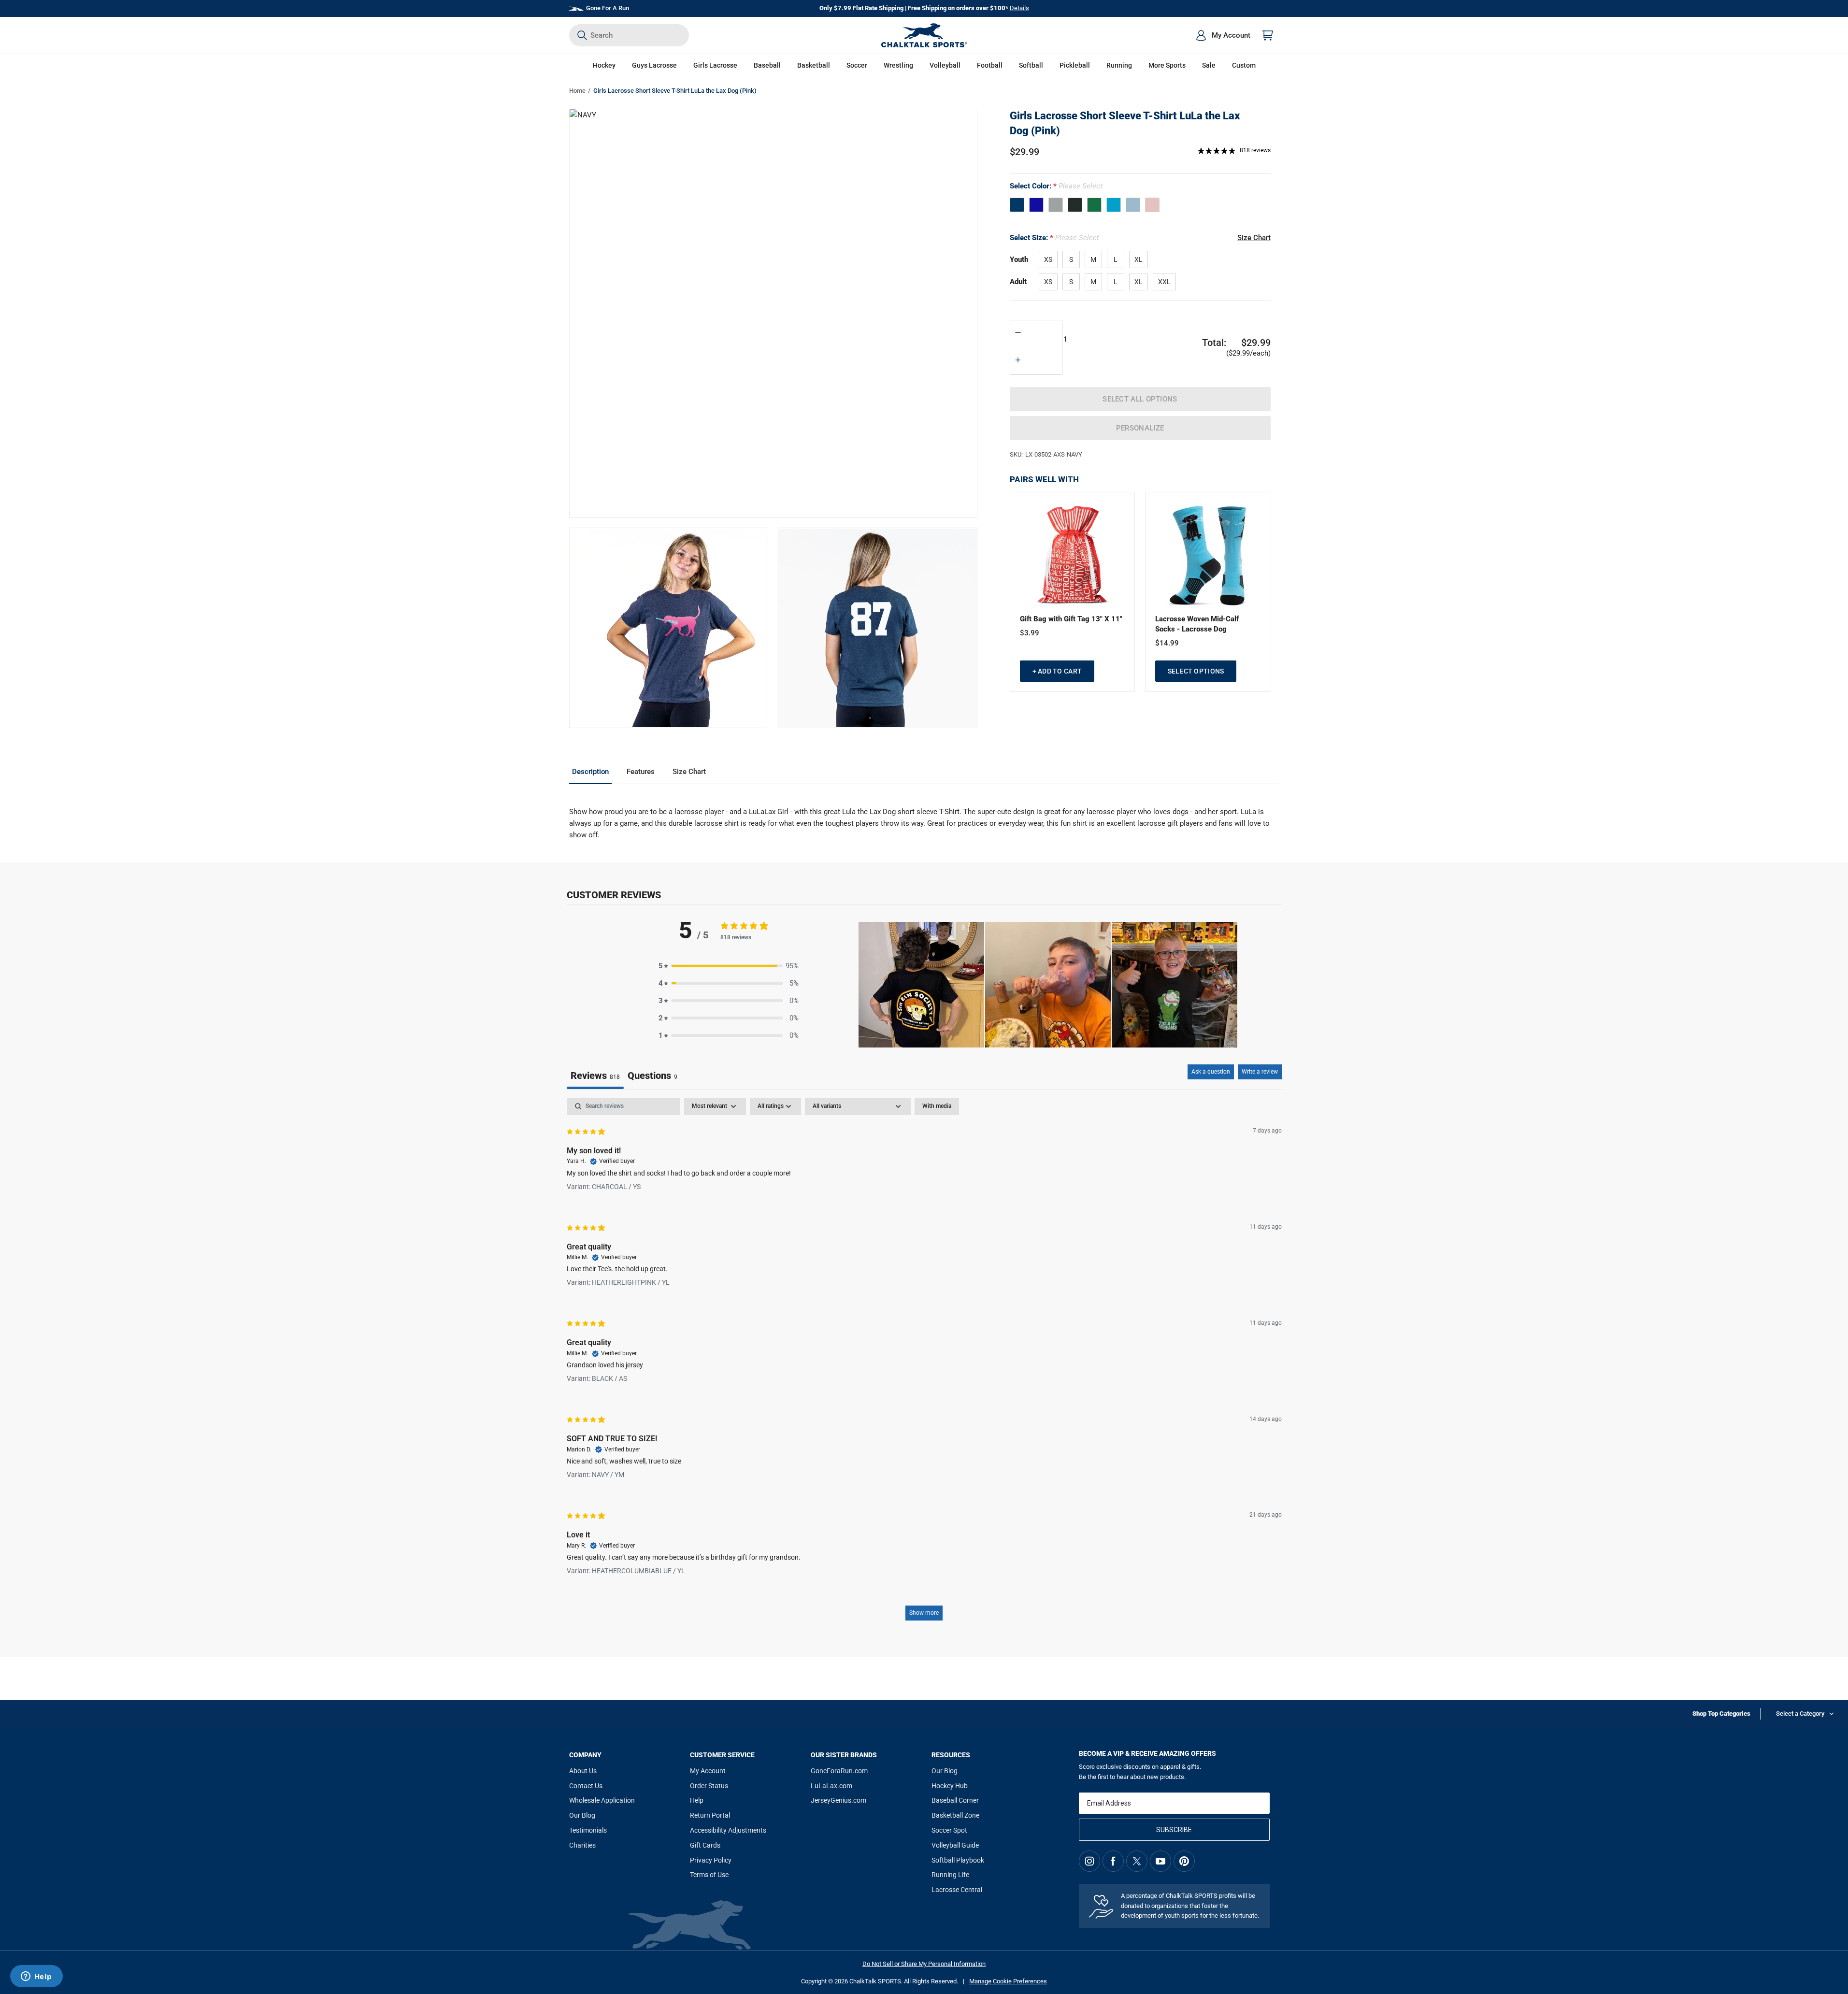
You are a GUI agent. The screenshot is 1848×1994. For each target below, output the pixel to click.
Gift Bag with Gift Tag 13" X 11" (1071, 619)
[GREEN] (1094, 205)
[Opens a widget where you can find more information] (36, 1977)
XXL (1164, 282)
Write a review (1260, 1072)
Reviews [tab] (595, 1076)
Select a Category (1800, 1714)
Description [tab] (590, 772)
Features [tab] (641, 772)
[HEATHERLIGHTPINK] (1152, 205)
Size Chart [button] (1254, 238)
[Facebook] (1113, 1861)
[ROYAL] (1036, 205)
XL (1139, 259)
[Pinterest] (1184, 1861)
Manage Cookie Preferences (1008, 1981)
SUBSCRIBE (1174, 1830)
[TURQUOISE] (1114, 205)
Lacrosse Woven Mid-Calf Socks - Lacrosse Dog (1197, 624)
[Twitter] (1137, 1861)
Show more (924, 1613)
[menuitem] (1223, 35)
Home (577, 91)
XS (1048, 259)
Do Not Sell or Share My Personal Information (924, 1964)
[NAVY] (1017, 205)
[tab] (652, 1077)
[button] (604, 65)
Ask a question (1211, 1072)
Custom (1244, 65)
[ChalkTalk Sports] (924, 35)
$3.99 (1030, 633)
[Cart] (1268, 35)
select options (1196, 671)
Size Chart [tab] (689, 772)
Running (1119, 65)
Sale (1209, 65)
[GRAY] (1056, 205)
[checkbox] (937, 1106)
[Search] (582, 35)
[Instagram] (1089, 1861)
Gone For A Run (608, 8)
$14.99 (1167, 643)
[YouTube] (1160, 1861)
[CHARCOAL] (1075, 205)
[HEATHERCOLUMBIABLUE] (1133, 205)
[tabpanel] (924, 1364)
